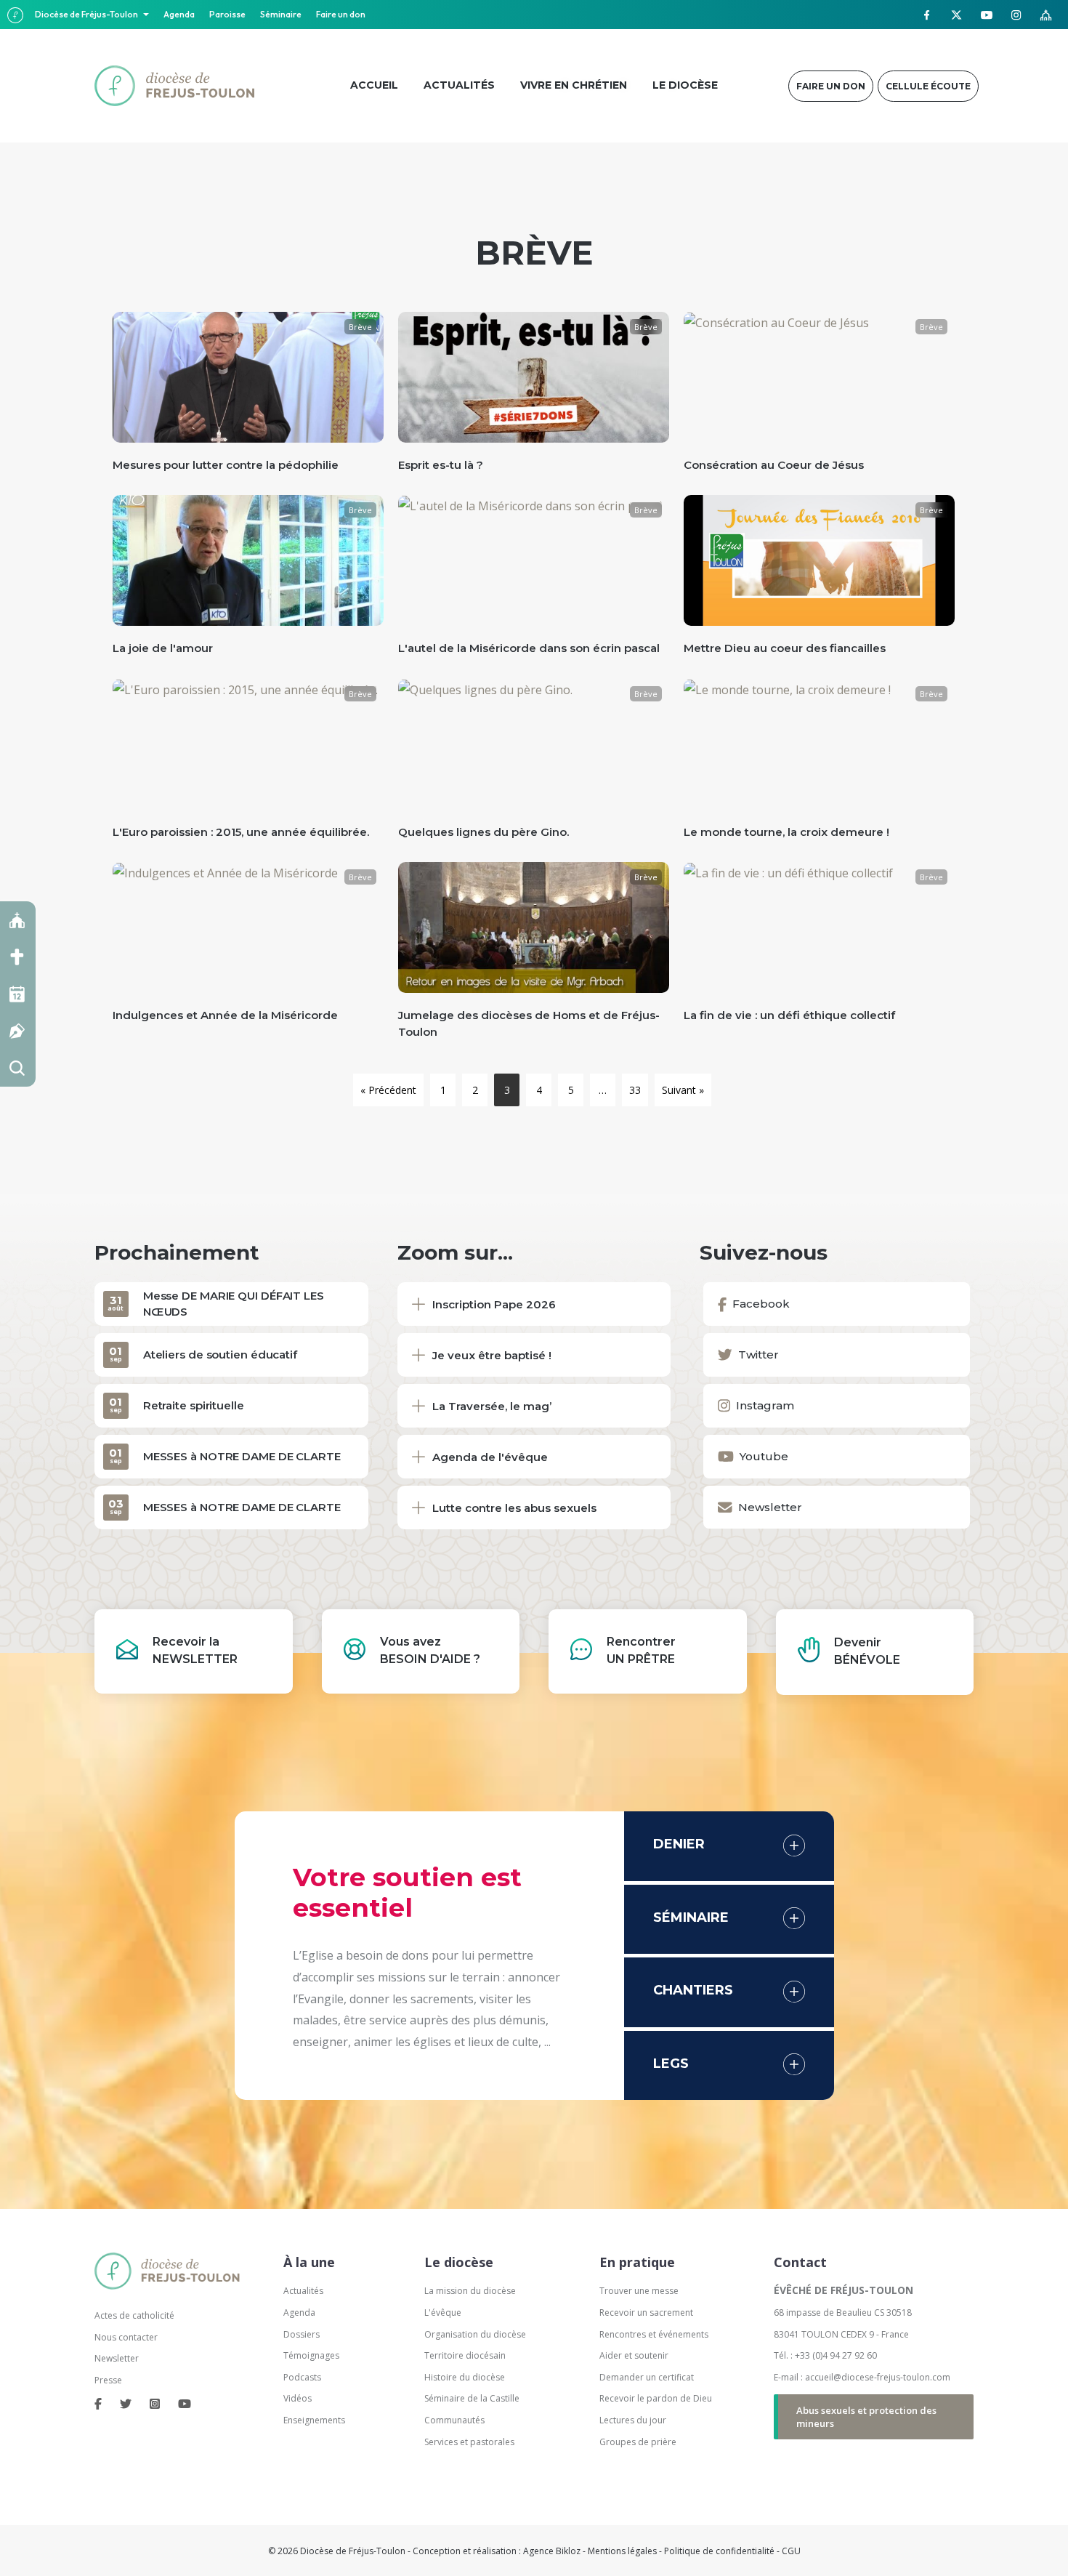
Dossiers (302, 2334)
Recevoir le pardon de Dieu (656, 2398)
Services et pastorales (469, 2442)
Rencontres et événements (654, 2334)
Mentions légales (622, 2551)
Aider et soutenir (634, 2355)
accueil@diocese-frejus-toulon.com (878, 2377)
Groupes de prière (638, 2442)
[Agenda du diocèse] (18, 994)
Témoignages (311, 2355)
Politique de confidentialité (719, 2551)
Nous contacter (126, 2337)
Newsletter (117, 2358)
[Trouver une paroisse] (18, 920)
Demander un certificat (647, 2377)
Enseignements (315, 2420)
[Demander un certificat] (18, 1031)
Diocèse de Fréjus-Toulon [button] (87, 14)
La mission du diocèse (470, 2291)
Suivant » (683, 1090)
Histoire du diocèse (465, 2377)
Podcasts (302, 2377)
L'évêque (443, 2313)
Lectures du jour (633, 2420)
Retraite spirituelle (194, 1405)
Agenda (179, 14)
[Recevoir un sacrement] (18, 957)
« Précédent (388, 1090)
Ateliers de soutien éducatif (220, 1355)
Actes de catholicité (134, 2315)
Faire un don (341, 14)
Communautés (454, 2420)
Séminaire (281, 14)
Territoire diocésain (465, 2355)
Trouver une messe (639, 2291)
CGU (791, 2551)
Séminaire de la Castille (472, 2398)
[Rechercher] (18, 1068)
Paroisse (227, 14)
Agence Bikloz (552, 2551)
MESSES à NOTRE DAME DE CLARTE (242, 1456)
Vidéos (298, 2398)
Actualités (303, 2291)
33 (635, 1090)
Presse (108, 2380)
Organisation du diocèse (475, 2334)
